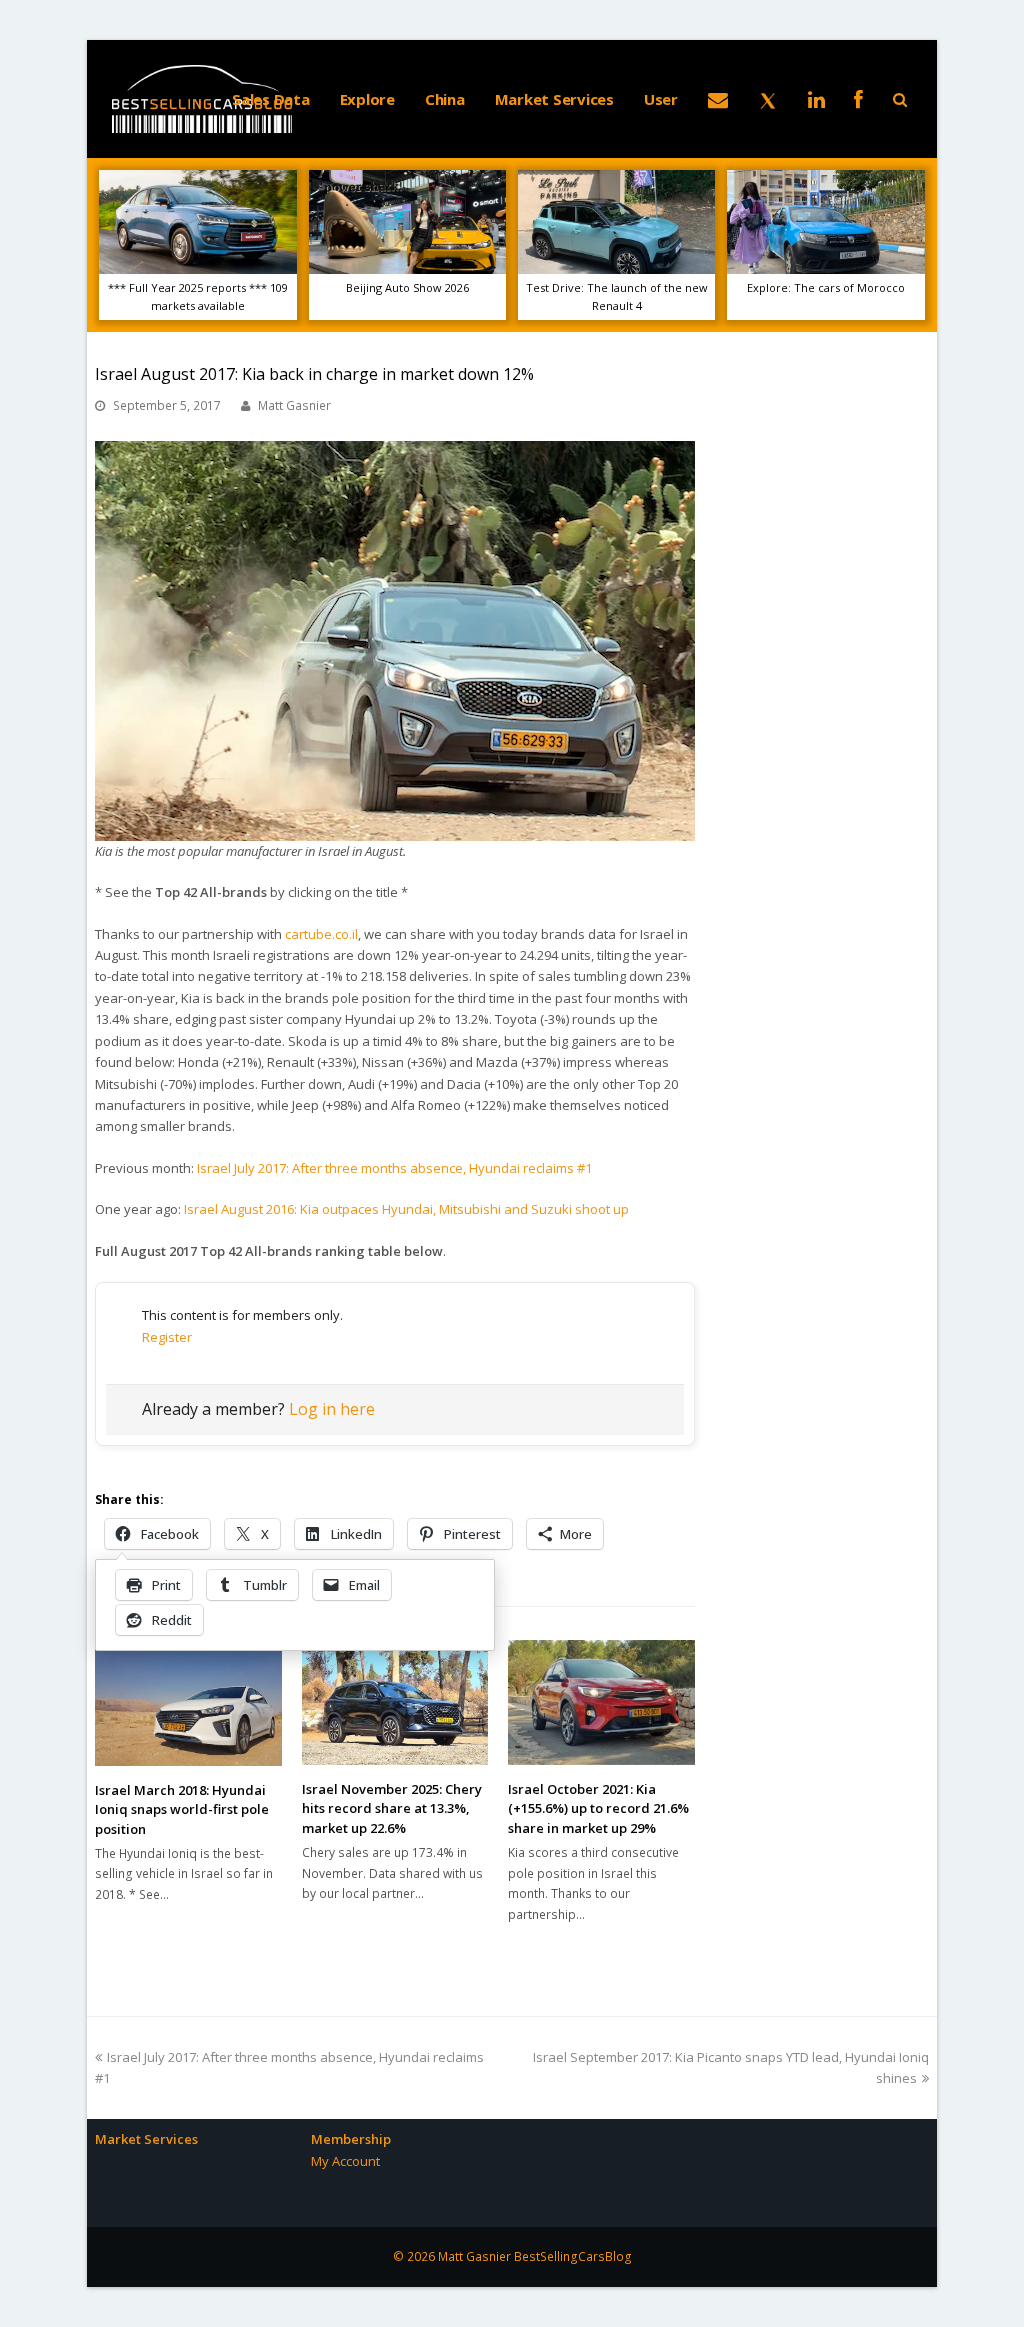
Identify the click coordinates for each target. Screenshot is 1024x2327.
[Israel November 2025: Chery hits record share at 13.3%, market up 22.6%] (395, 1702)
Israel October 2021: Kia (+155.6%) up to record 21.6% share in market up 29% (598, 1808)
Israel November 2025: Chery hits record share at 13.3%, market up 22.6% (392, 1808)
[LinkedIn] (816, 99)
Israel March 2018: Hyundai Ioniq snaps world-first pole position (182, 1809)
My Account (345, 2161)
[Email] (718, 99)
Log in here (332, 1409)
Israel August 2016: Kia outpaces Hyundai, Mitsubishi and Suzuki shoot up (406, 1209)
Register (167, 1337)
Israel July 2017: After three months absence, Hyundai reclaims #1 (394, 1168)
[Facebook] (858, 99)
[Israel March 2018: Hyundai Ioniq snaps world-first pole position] (188, 1702)
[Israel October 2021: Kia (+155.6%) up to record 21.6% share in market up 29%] (601, 1702)
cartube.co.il (321, 934)
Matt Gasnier (294, 405)
